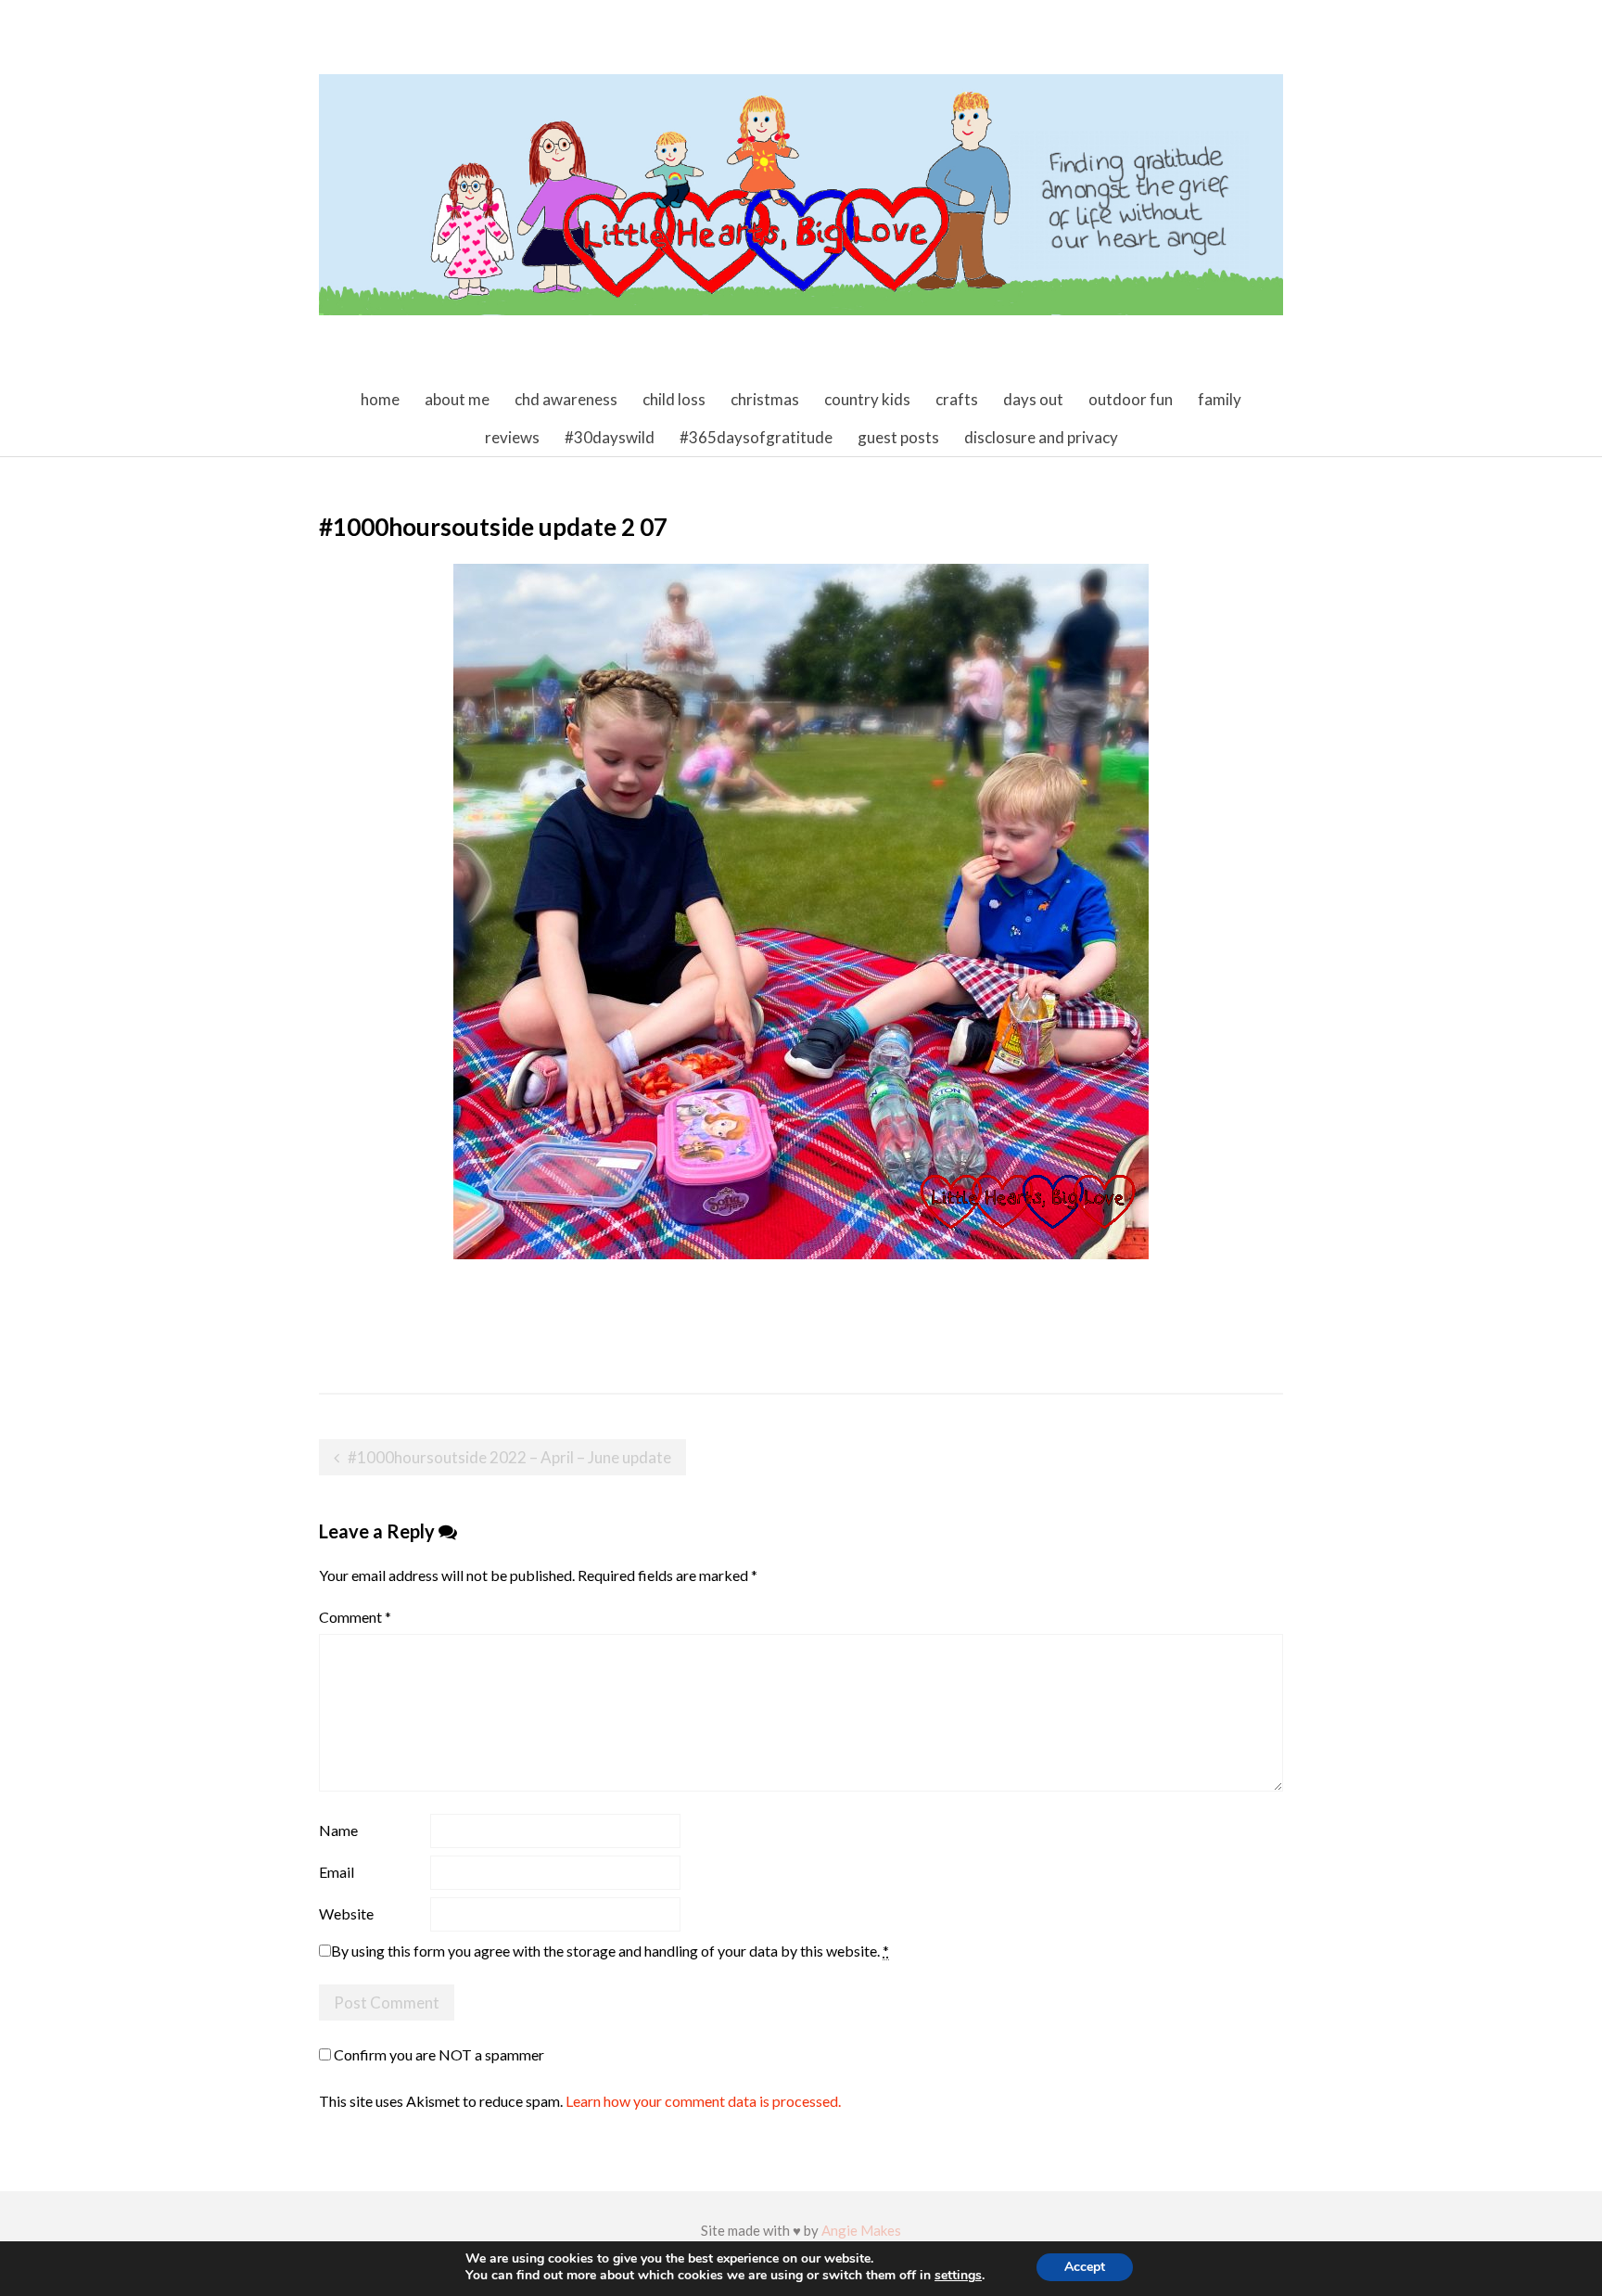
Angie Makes (861, 2230)
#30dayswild (610, 437)
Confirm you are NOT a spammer (438, 2054)
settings (958, 2276)
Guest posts (898, 437)
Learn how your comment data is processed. (703, 2101)
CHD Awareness (566, 399)
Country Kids (867, 399)
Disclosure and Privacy (1041, 437)
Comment (355, 1617)
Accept (1085, 2267)
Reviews (512, 437)
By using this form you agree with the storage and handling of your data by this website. (610, 1951)
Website (346, 1913)
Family (1220, 399)
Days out (1033, 399)
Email (337, 1872)
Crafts (957, 399)
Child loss (674, 399)
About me (457, 399)
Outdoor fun (1131, 399)
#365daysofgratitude (756, 437)
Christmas (765, 399)
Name (338, 1830)
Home (380, 399)
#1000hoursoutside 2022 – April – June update (509, 1457)
